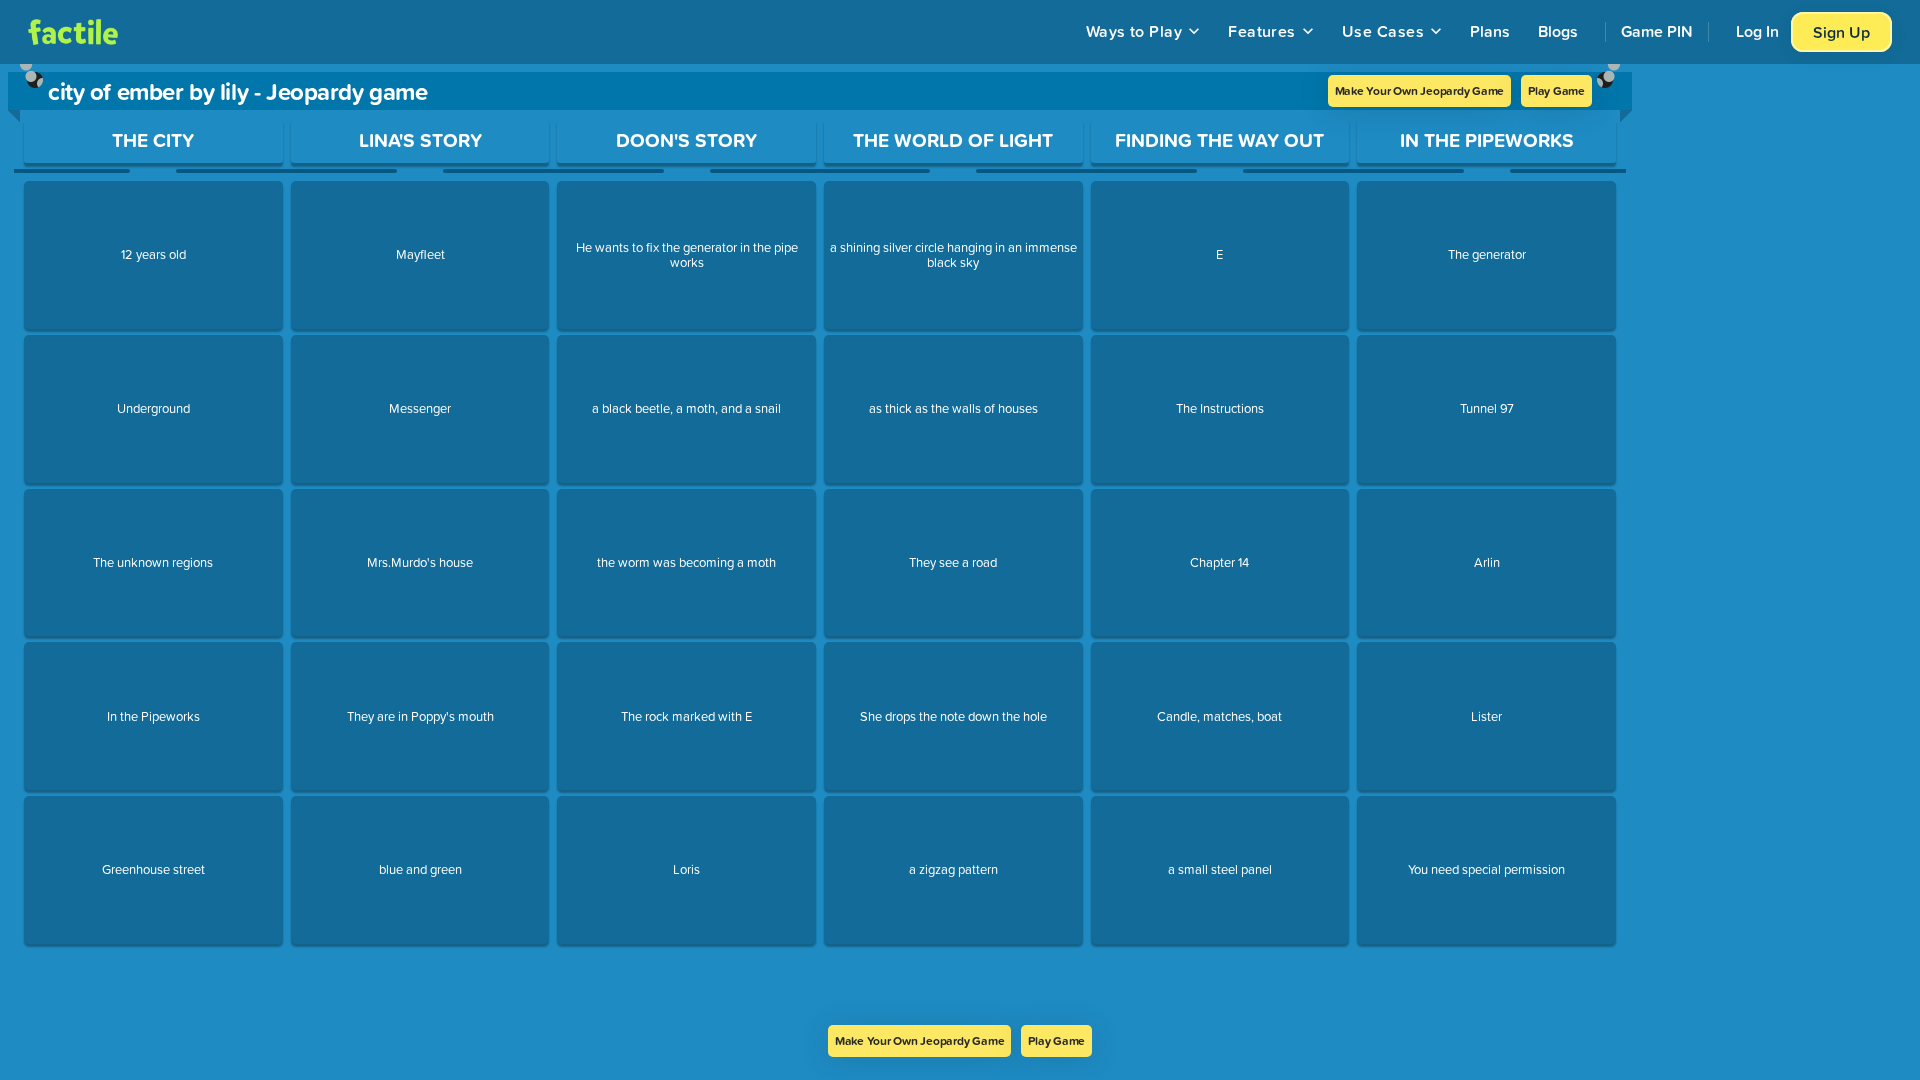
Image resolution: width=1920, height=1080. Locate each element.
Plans (1490, 31)
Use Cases (1383, 31)
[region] (820, 544)
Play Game (1556, 90)
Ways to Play (1134, 31)
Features (1262, 31)
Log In (1757, 31)
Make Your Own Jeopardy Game (1420, 90)
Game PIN (1657, 31)
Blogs (1558, 31)
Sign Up (1841, 32)
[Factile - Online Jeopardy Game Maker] (73, 32)
